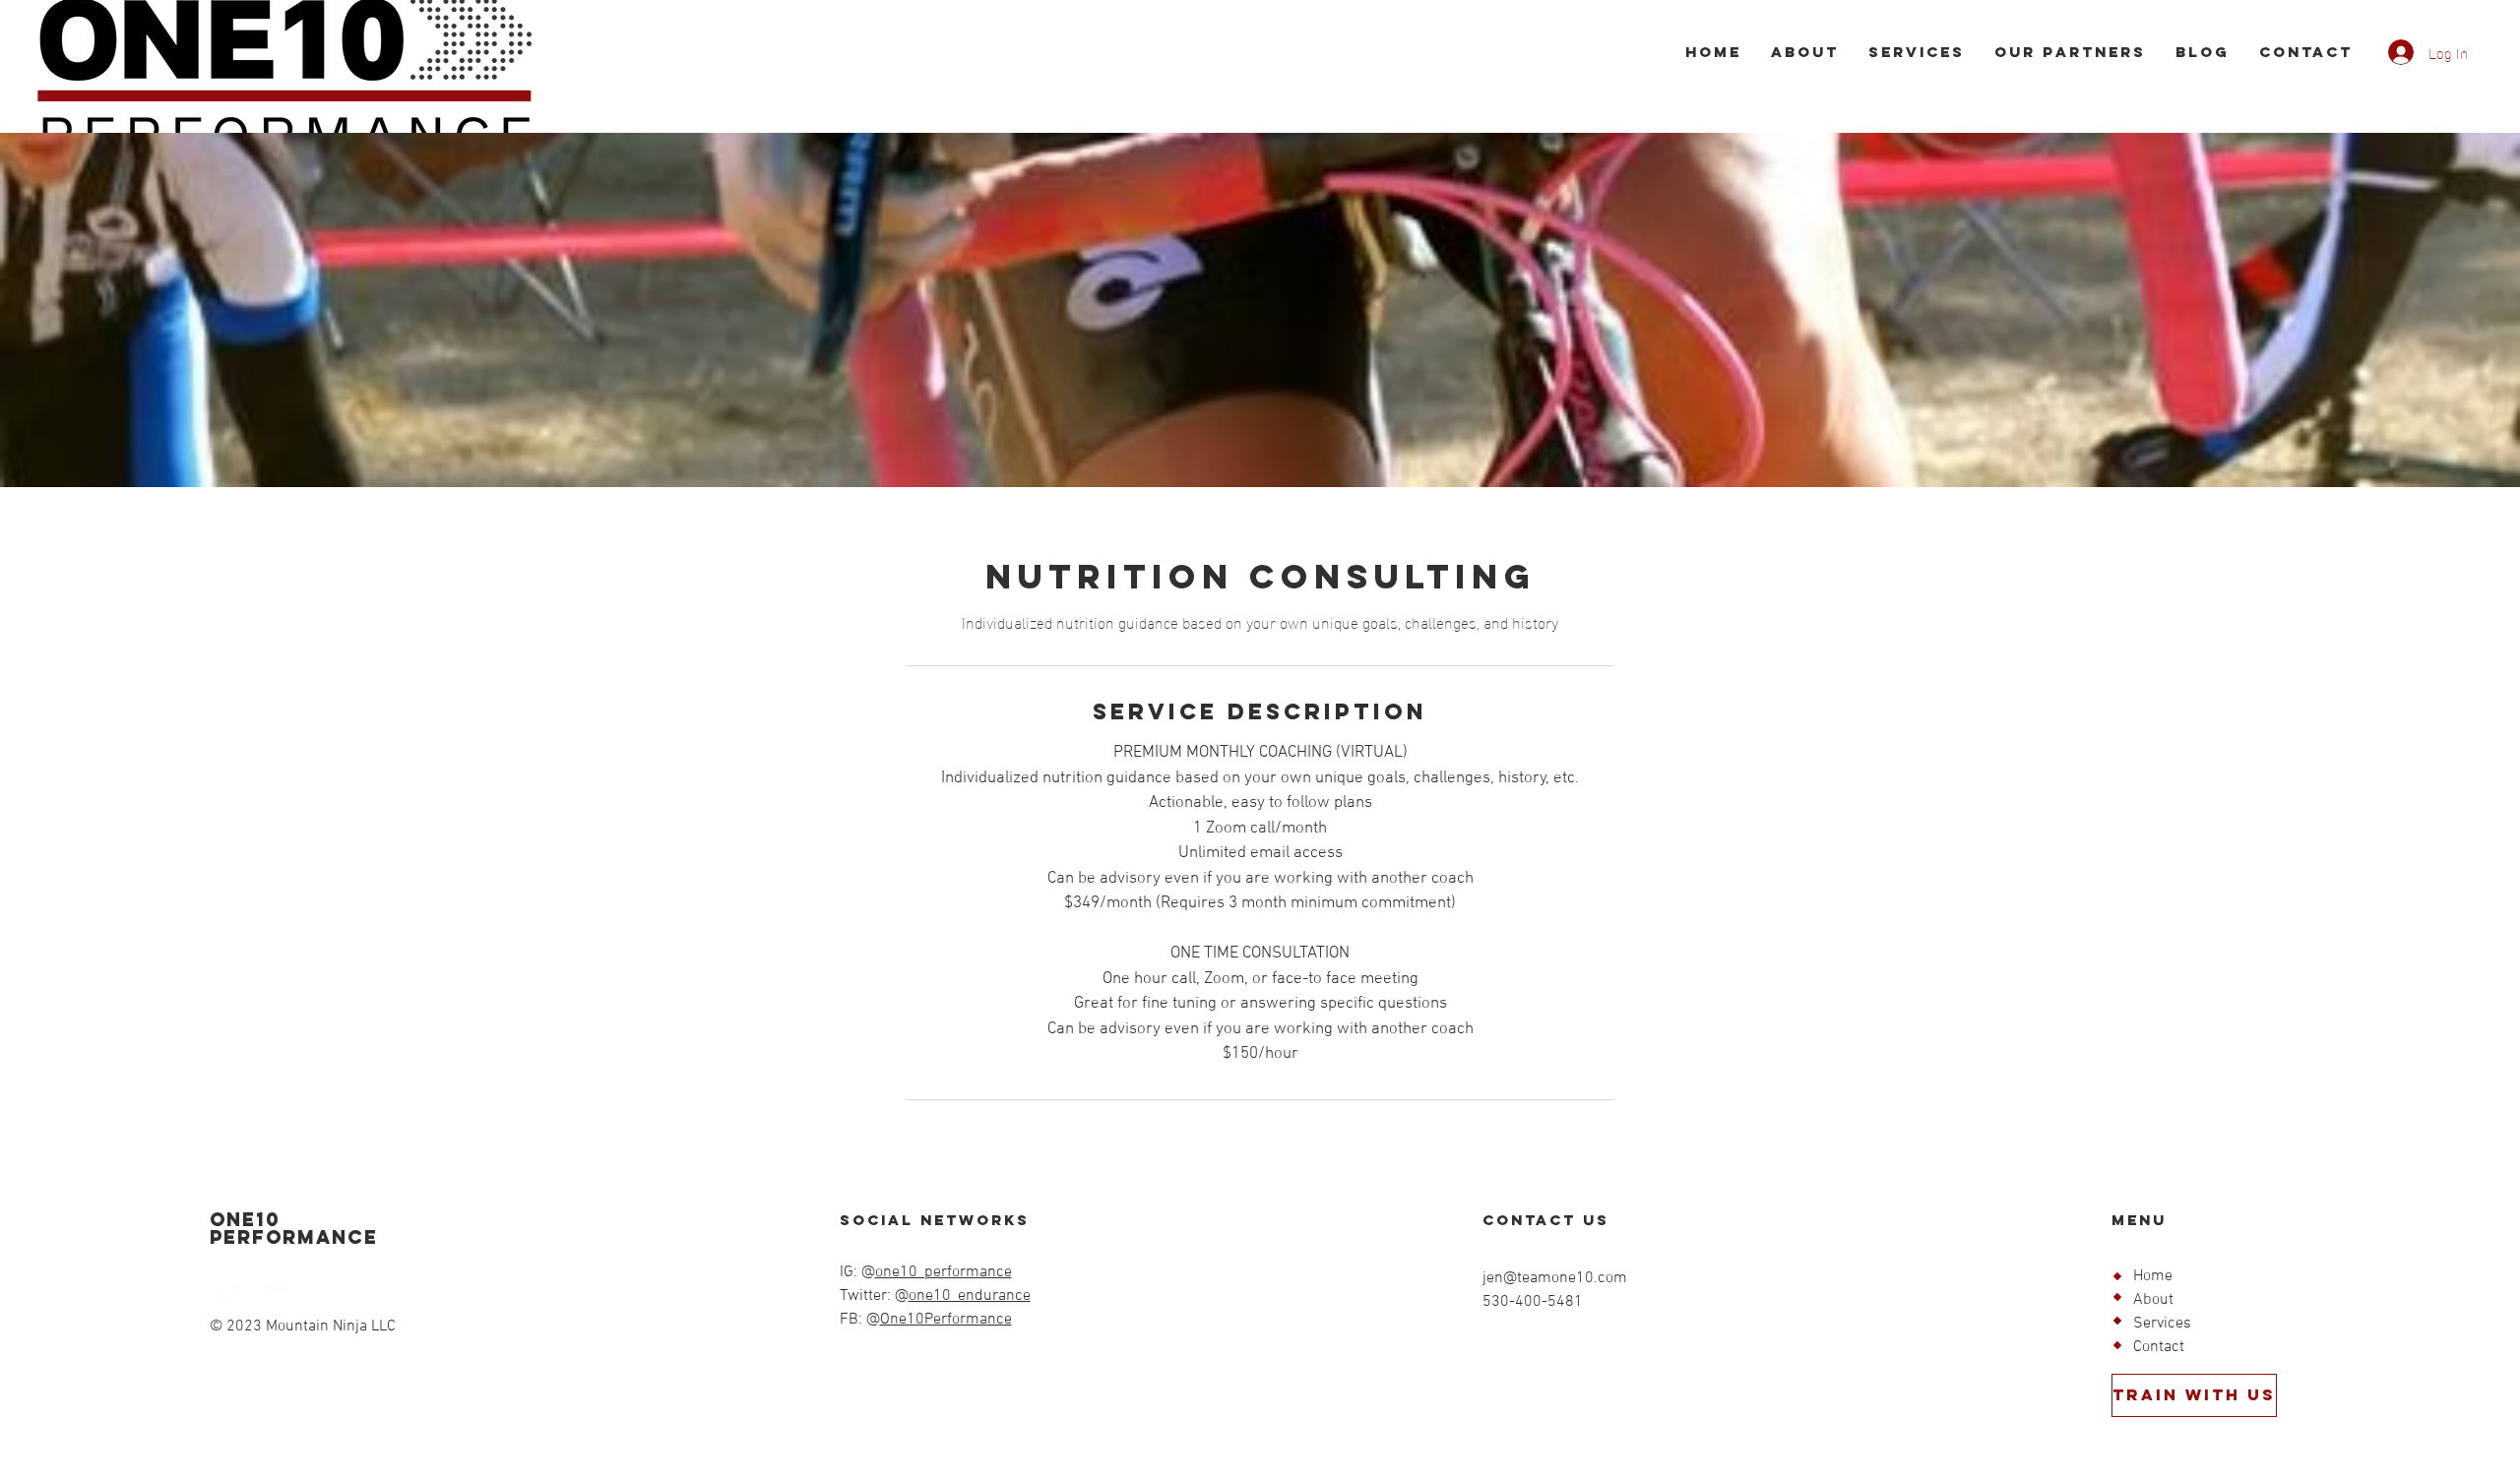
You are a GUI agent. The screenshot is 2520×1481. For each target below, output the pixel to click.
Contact (2159, 1347)
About (2153, 1300)
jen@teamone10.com (1555, 1278)
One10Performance (946, 1320)
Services (2162, 1324)
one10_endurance (970, 1296)
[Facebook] (214, 1299)
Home (2153, 1276)
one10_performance (944, 1272)
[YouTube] (279, 1299)
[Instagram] (246, 1299)
